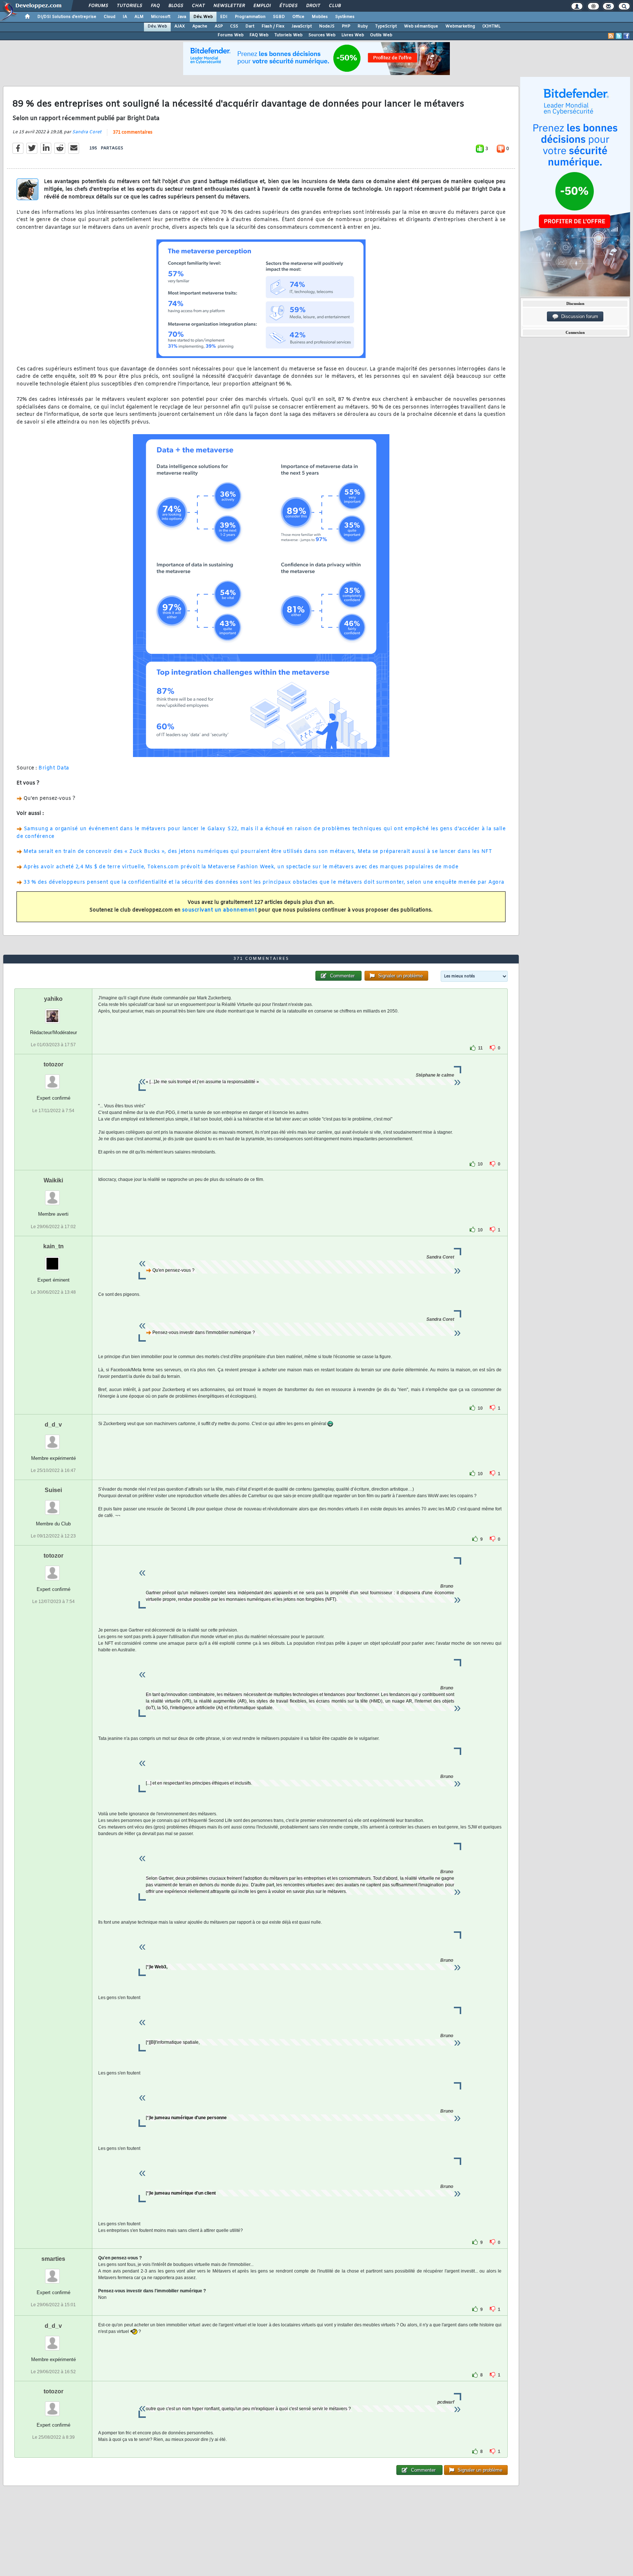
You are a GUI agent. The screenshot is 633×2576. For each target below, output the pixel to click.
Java (182, 17)
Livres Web (353, 35)
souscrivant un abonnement (220, 910)
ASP (219, 26)
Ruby (363, 26)
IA (125, 17)
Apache (200, 26)
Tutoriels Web (288, 35)
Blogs (175, 6)
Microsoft (161, 17)
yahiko (53, 999)
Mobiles (320, 17)
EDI (224, 17)
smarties (53, 2259)
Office (298, 17)
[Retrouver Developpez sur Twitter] (619, 36)
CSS (234, 26)
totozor (53, 1064)
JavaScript (302, 26)
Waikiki (53, 1180)
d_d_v (53, 1425)
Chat (198, 6)
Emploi (262, 6)
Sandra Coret (87, 132)
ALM (139, 17)
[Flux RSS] (611, 36)
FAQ (155, 6)
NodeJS (327, 26)
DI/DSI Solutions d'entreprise (67, 17)
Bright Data (54, 768)
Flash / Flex (273, 26)
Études (288, 6)
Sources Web (322, 35)
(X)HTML (491, 26)
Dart (250, 26)
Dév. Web (203, 17)
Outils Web (381, 35)
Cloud (110, 17)
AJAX (180, 26)
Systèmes (345, 17)
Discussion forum (578, 316)
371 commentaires (133, 133)
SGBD (279, 17)
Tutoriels (129, 6)
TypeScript (386, 26)
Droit (313, 6)
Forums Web (231, 35)
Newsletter (229, 6)
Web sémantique (421, 26)
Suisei (53, 1490)
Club (334, 6)
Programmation (250, 17)
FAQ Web (259, 35)
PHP (346, 26)
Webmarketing (460, 26)
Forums (98, 6)
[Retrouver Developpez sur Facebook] (626, 36)
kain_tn (53, 1246)
